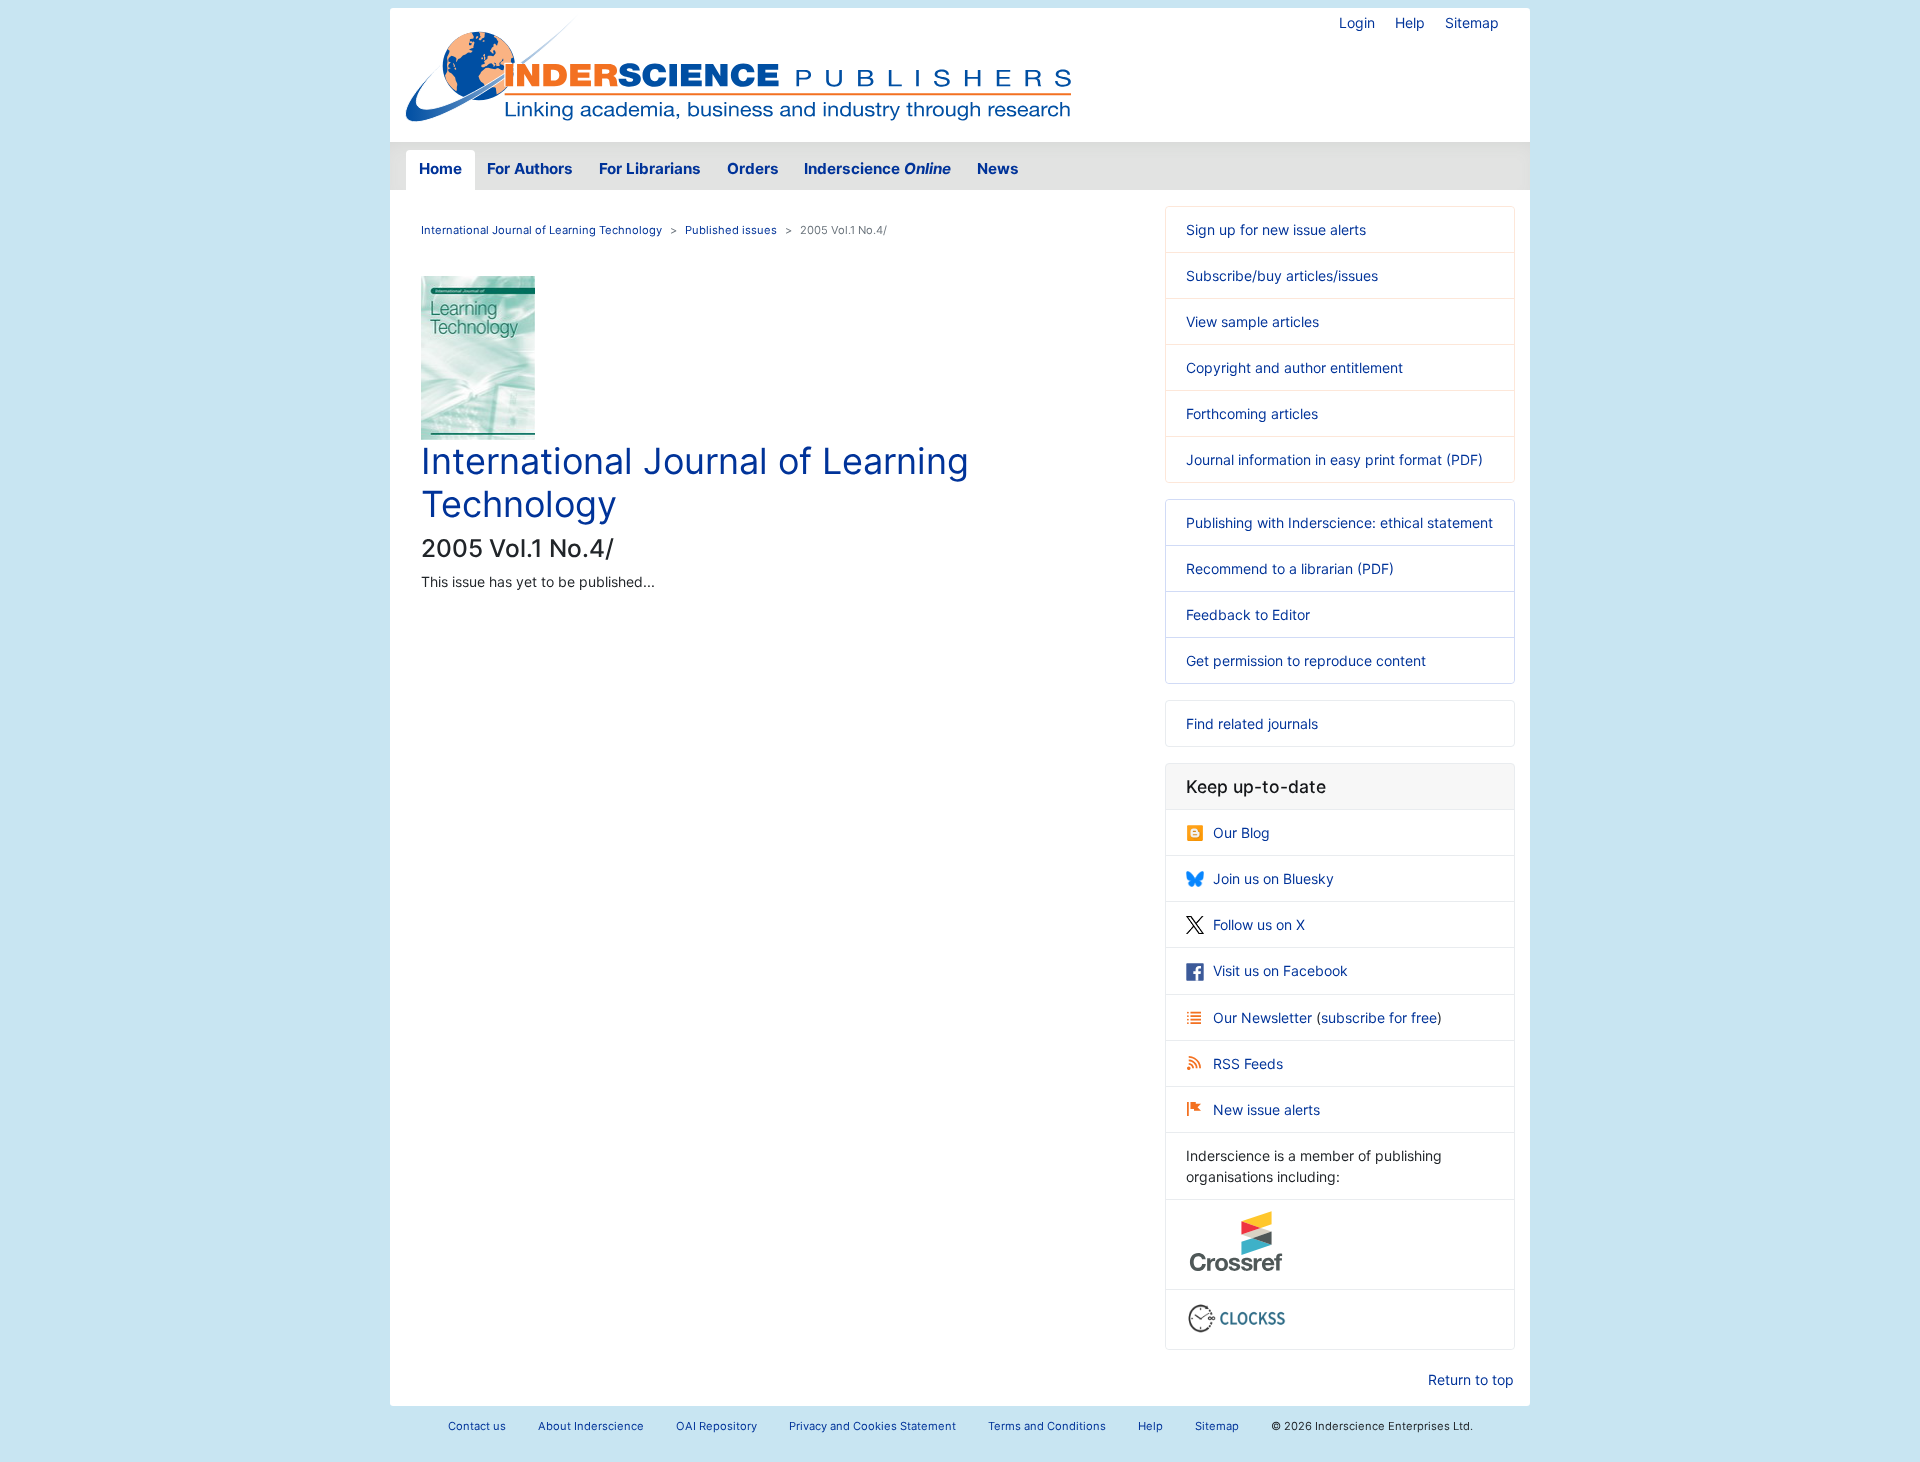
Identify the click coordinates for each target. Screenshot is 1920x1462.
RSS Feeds (1248, 1063)
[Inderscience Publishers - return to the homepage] (738, 67)
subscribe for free (1379, 1017)
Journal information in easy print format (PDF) (1334, 459)
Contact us (477, 1426)
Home (440, 168)
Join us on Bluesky (1273, 878)
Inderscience (877, 168)
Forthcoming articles (1252, 413)
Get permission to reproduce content (1306, 660)
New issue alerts (1266, 1109)
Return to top (1471, 1379)
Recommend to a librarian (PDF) (1290, 568)
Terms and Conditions (1047, 1426)
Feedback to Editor (1248, 614)
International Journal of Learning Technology (541, 230)
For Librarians (650, 168)
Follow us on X (1259, 924)
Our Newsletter (1264, 1017)
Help (1410, 22)
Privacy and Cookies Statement (872, 1426)
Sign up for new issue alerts (1276, 229)
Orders (753, 168)
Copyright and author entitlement (1294, 367)
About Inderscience (591, 1426)
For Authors (530, 168)
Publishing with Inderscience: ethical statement (1339, 522)
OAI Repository (716, 1426)
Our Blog (1241, 832)
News (998, 168)
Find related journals (1252, 723)
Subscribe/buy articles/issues (1282, 275)
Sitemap (1472, 22)
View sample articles (1252, 321)
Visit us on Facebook (1280, 970)
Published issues (731, 230)
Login (1357, 22)
